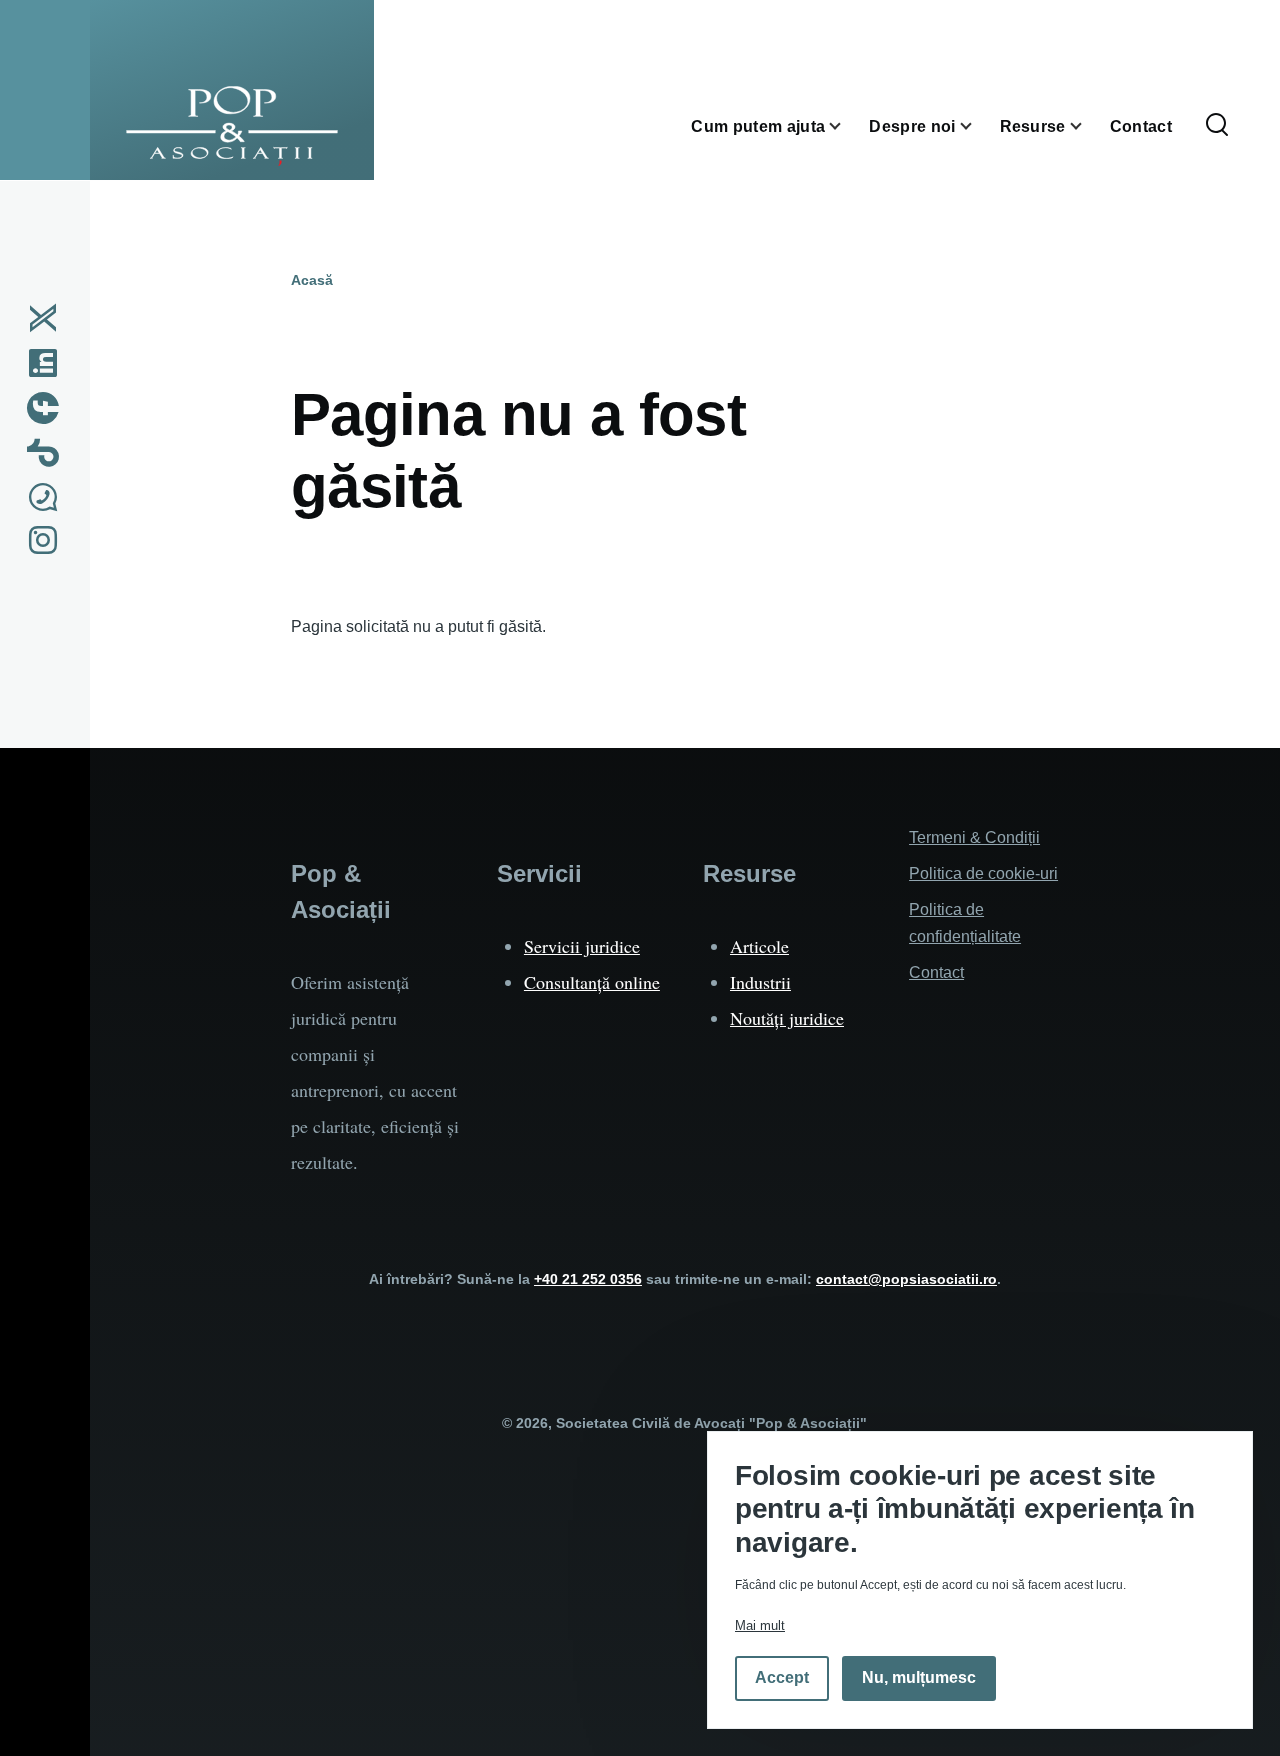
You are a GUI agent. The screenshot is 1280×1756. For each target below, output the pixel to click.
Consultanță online (592, 982)
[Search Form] (1217, 126)
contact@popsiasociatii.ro (906, 1279)
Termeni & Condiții (974, 837)
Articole (759, 946)
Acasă (312, 280)
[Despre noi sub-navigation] (978, 126)
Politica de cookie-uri (983, 873)
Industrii (760, 982)
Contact (936, 972)
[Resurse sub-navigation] (1088, 126)
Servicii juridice (582, 946)
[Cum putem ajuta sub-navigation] (847, 126)
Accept (782, 1678)
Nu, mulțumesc (919, 1678)
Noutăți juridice (787, 1018)
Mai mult (760, 1625)
